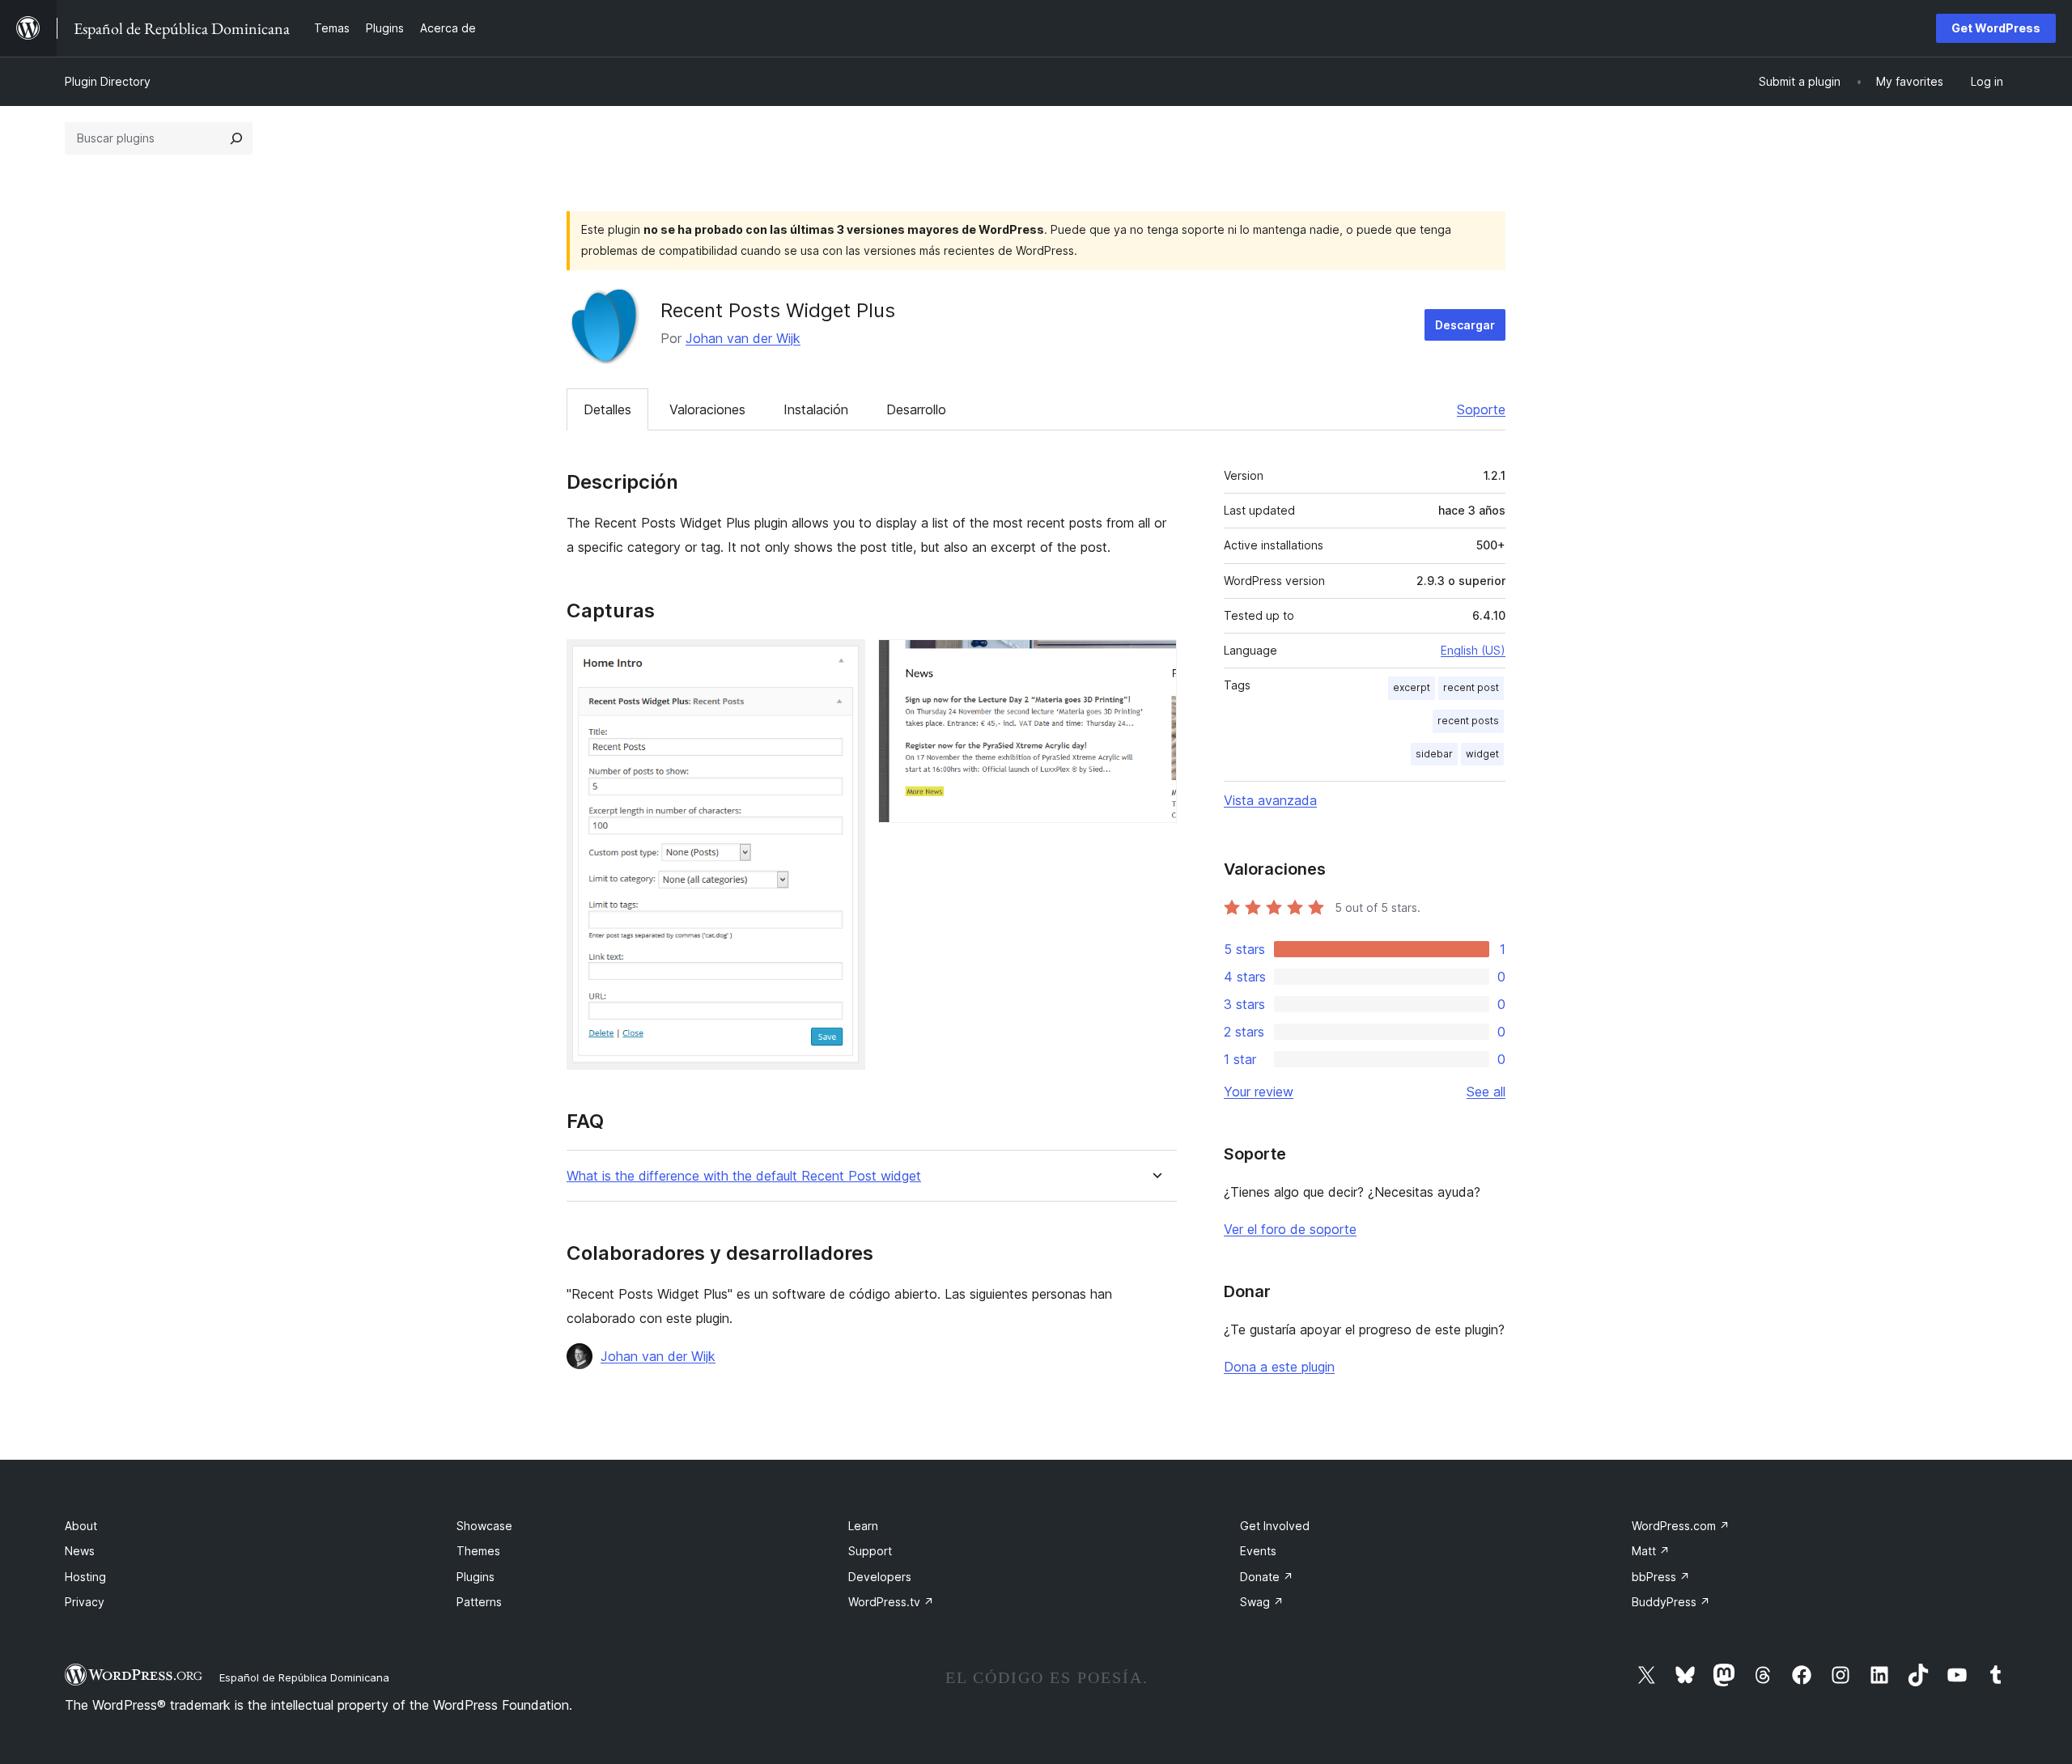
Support (870, 1551)
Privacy (85, 1602)
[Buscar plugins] (236, 138)
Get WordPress (1996, 28)
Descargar (1465, 325)
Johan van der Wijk (743, 338)
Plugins (476, 1577)
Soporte (1481, 409)
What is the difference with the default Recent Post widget (744, 1176)
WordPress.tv (891, 1602)
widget (1482, 754)
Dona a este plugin (1279, 1367)
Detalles (607, 409)
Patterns (479, 1602)
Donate (1267, 1577)
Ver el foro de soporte (1290, 1229)
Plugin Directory (108, 81)
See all (1486, 1092)
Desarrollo (916, 409)
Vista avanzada (1270, 800)
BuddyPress (1671, 1602)
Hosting (85, 1577)
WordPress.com (1681, 1526)
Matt (1651, 1551)
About (81, 1526)
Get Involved (1275, 1526)
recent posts (1468, 721)
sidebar (1434, 754)
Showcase (484, 1526)
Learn (863, 1526)
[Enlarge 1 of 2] (843, 661)
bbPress (1661, 1577)
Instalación (816, 409)
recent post (1471, 687)
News (80, 1551)
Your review (1259, 1092)
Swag (1262, 1602)
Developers (880, 1577)
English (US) (1473, 650)
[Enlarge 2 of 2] (1155, 661)
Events (1258, 1551)
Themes (478, 1551)
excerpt (1412, 687)
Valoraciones (707, 409)
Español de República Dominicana (304, 1677)
